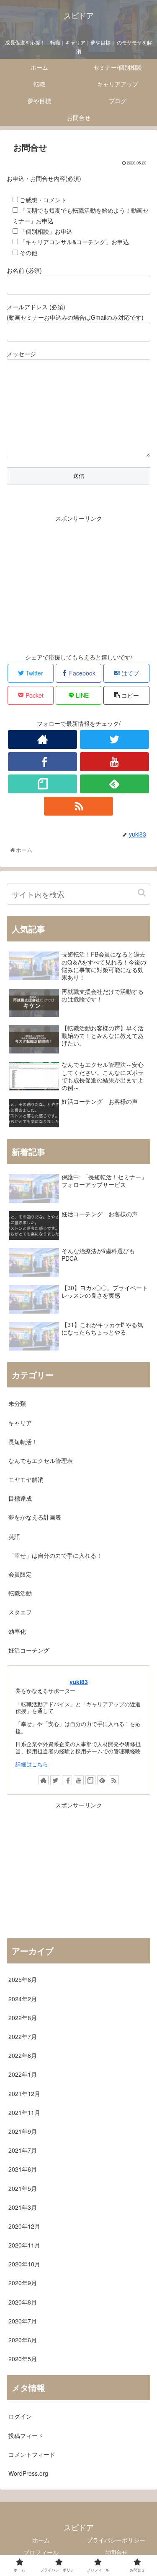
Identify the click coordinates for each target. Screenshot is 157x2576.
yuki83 (79, 1682)
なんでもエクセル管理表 (41, 1460)
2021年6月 (23, 2169)
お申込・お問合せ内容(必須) (44, 178)
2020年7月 (23, 2321)
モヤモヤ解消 (26, 1479)
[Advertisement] (78, 582)
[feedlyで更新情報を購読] (115, 784)
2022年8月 (23, 2018)
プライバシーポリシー (116, 2540)
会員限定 (20, 1574)
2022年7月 (23, 2036)
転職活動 (20, 1593)
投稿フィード (26, 2435)
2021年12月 (24, 2094)
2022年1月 (23, 2074)
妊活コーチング (29, 1650)
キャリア (20, 1423)
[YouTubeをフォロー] (115, 762)
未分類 (17, 1403)
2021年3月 (23, 2207)
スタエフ (20, 1612)
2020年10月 (24, 2264)
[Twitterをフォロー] (115, 739)
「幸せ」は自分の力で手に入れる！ (55, 1555)
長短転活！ (23, 1442)
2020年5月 (23, 2359)
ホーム (41, 2540)
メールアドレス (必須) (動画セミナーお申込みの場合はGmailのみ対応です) (75, 312)
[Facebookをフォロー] (42, 762)
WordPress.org (28, 2473)
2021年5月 (23, 2188)
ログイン (20, 2416)
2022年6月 (23, 2055)
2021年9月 (23, 2131)
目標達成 (20, 1498)
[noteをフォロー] (42, 784)
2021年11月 (24, 2112)
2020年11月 (24, 2245)
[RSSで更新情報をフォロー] (78, 806)
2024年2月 (23, 1999)
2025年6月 (23, 1979)
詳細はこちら (32, 1764)
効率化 (17, 1631)
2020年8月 (23, 2302)
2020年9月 (23, 2283)
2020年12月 (24, 2226)
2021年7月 (23, 2150)
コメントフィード (32, 2454)
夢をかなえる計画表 (35, 1517)
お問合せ (116, 2552)
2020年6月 (23, 2340)
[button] (142, 893)
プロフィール (41, 2552)
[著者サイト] (42, 739)
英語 (14, 1536)
